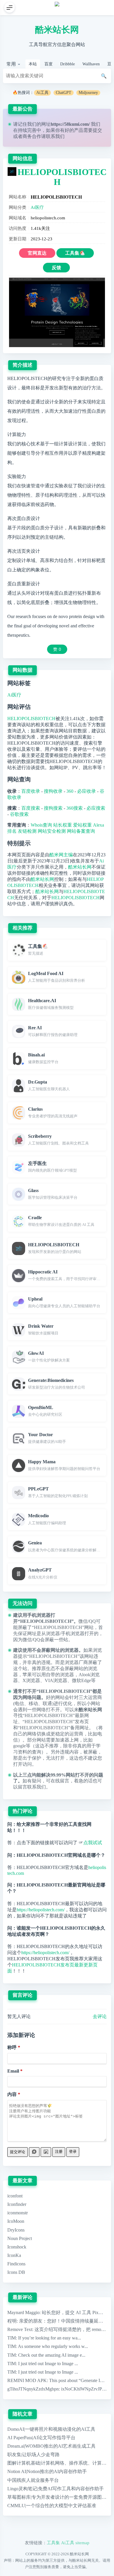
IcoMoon (16, 2221)
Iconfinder (17, 2204)
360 (70, 791)
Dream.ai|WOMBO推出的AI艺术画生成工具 (51, 2446)
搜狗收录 (53, 791)
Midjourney (88, 93)
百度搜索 (31, 808)
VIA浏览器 (56, 1680)
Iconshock (17, 2247)
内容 (12, 2094)
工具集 (53, 2543)
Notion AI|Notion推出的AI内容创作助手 (47, 2471)
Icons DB (16, 2272)
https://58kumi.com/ (70, 124)
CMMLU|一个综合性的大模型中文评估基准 (52, 2506)
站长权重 (63, 825)
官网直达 (37, 253)
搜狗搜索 (53, 808)
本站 (33, 64)
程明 (12, 2321)
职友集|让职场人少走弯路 (33, 2455)
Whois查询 (41, 825)
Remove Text (20, 2329)
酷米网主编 (61, 855)
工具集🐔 (75, 253)
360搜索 (75, 808)
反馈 (56, 268)
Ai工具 (42, 93)
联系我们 (55, 136)
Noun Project (20, 2238)
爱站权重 (82, 825)
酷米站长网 (57, 30)
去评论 (100, 2016)
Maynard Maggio (23, 2312)
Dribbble (68, 64)
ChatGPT (64, 93)
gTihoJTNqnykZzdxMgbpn (33, 2389)
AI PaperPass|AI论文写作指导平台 (41, 2438)
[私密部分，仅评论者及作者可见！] (34, 2152)
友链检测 (27, 831)
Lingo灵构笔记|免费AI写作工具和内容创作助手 (56, 2489)
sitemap (82, 2543)
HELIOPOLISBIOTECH (31, 719)
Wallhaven (91, 64)
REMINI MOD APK (27, 2380)
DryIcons (16, 2230)
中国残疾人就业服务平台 (33, 2480)
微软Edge (81, 1680)
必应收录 (87, 791)
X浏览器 (31, 1680)
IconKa (14, 2255)
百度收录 (31, 791)
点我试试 (93, 1843)
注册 (59, 2151)
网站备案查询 (81, 831)
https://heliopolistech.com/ (41, 1910)
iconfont (15, 2196)
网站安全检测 (52, 831)
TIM (12, 2338)
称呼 (12, 2047)
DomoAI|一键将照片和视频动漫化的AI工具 (51, 2429)
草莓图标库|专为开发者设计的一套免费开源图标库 (59, 2497)
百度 (49, 64)
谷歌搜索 (19, 814)
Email (13, 2071)
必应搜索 (96, 808)
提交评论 (18, 2152)
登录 (73, 2151)
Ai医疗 (37, 207)
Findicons (16, 2264)
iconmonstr (18, 2213)
